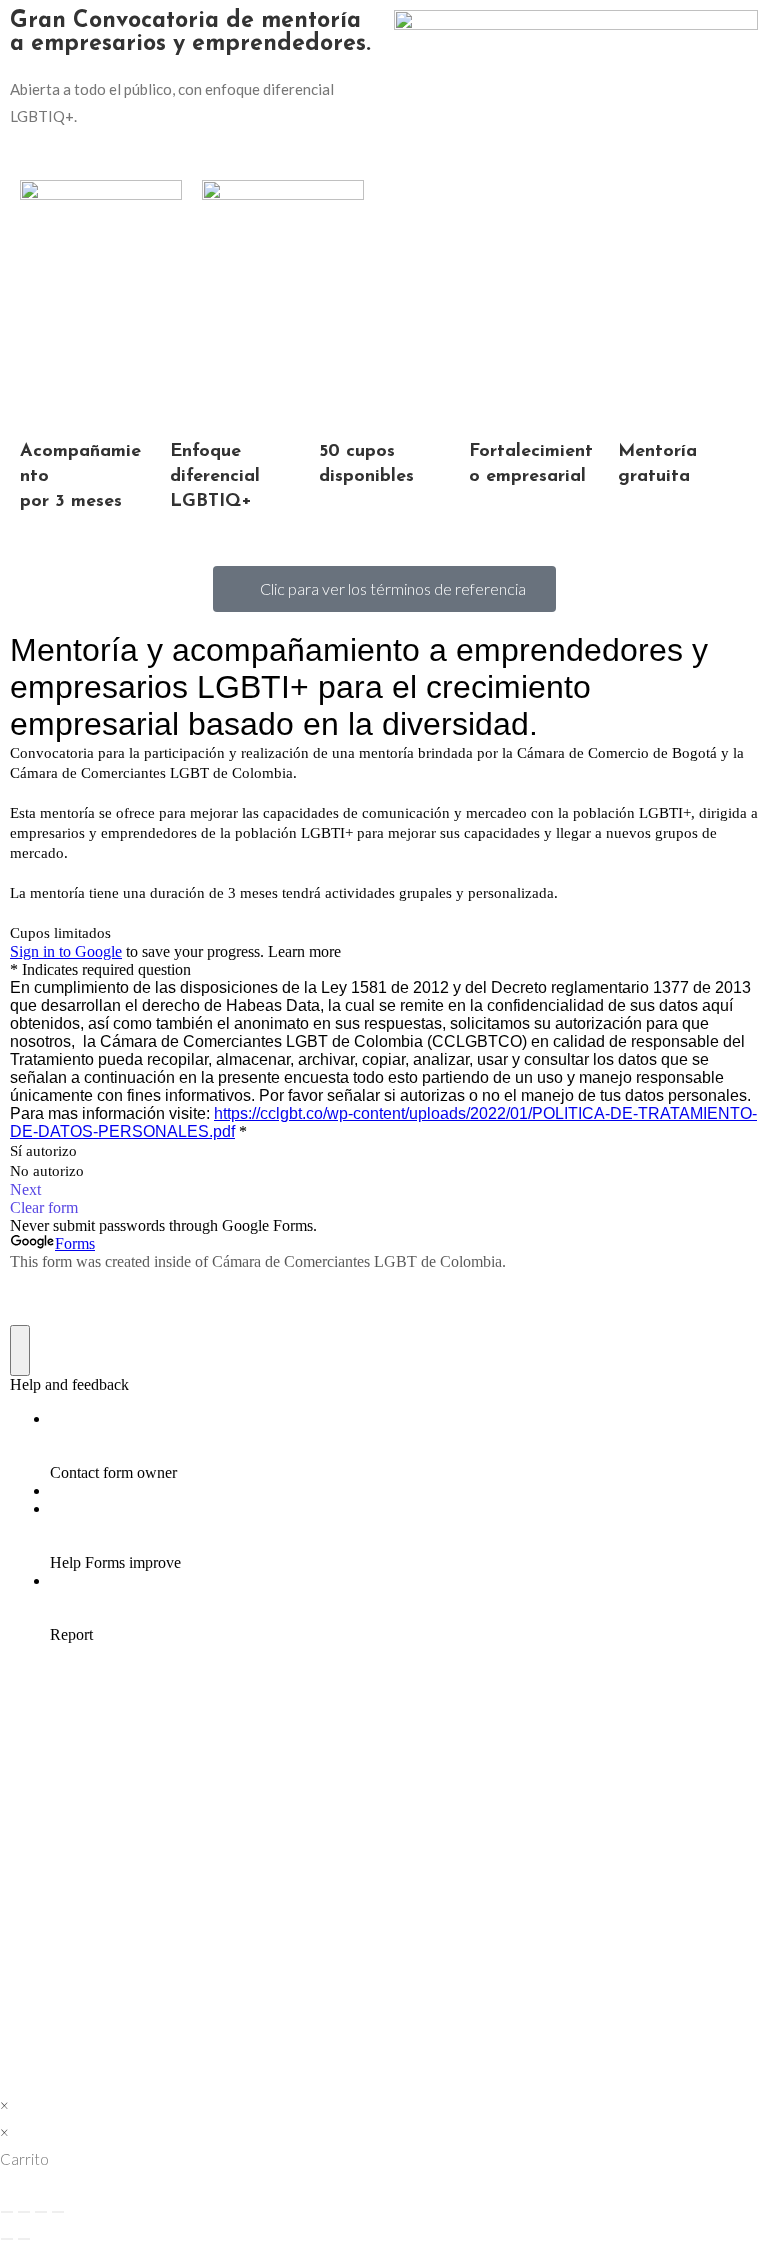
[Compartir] (41, 2212)
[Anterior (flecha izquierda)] (7, 2239)
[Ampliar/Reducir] (7, 2212)
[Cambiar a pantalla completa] (24, 2212)
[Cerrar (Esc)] (58, 2212)
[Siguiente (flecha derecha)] (24, 2239)
